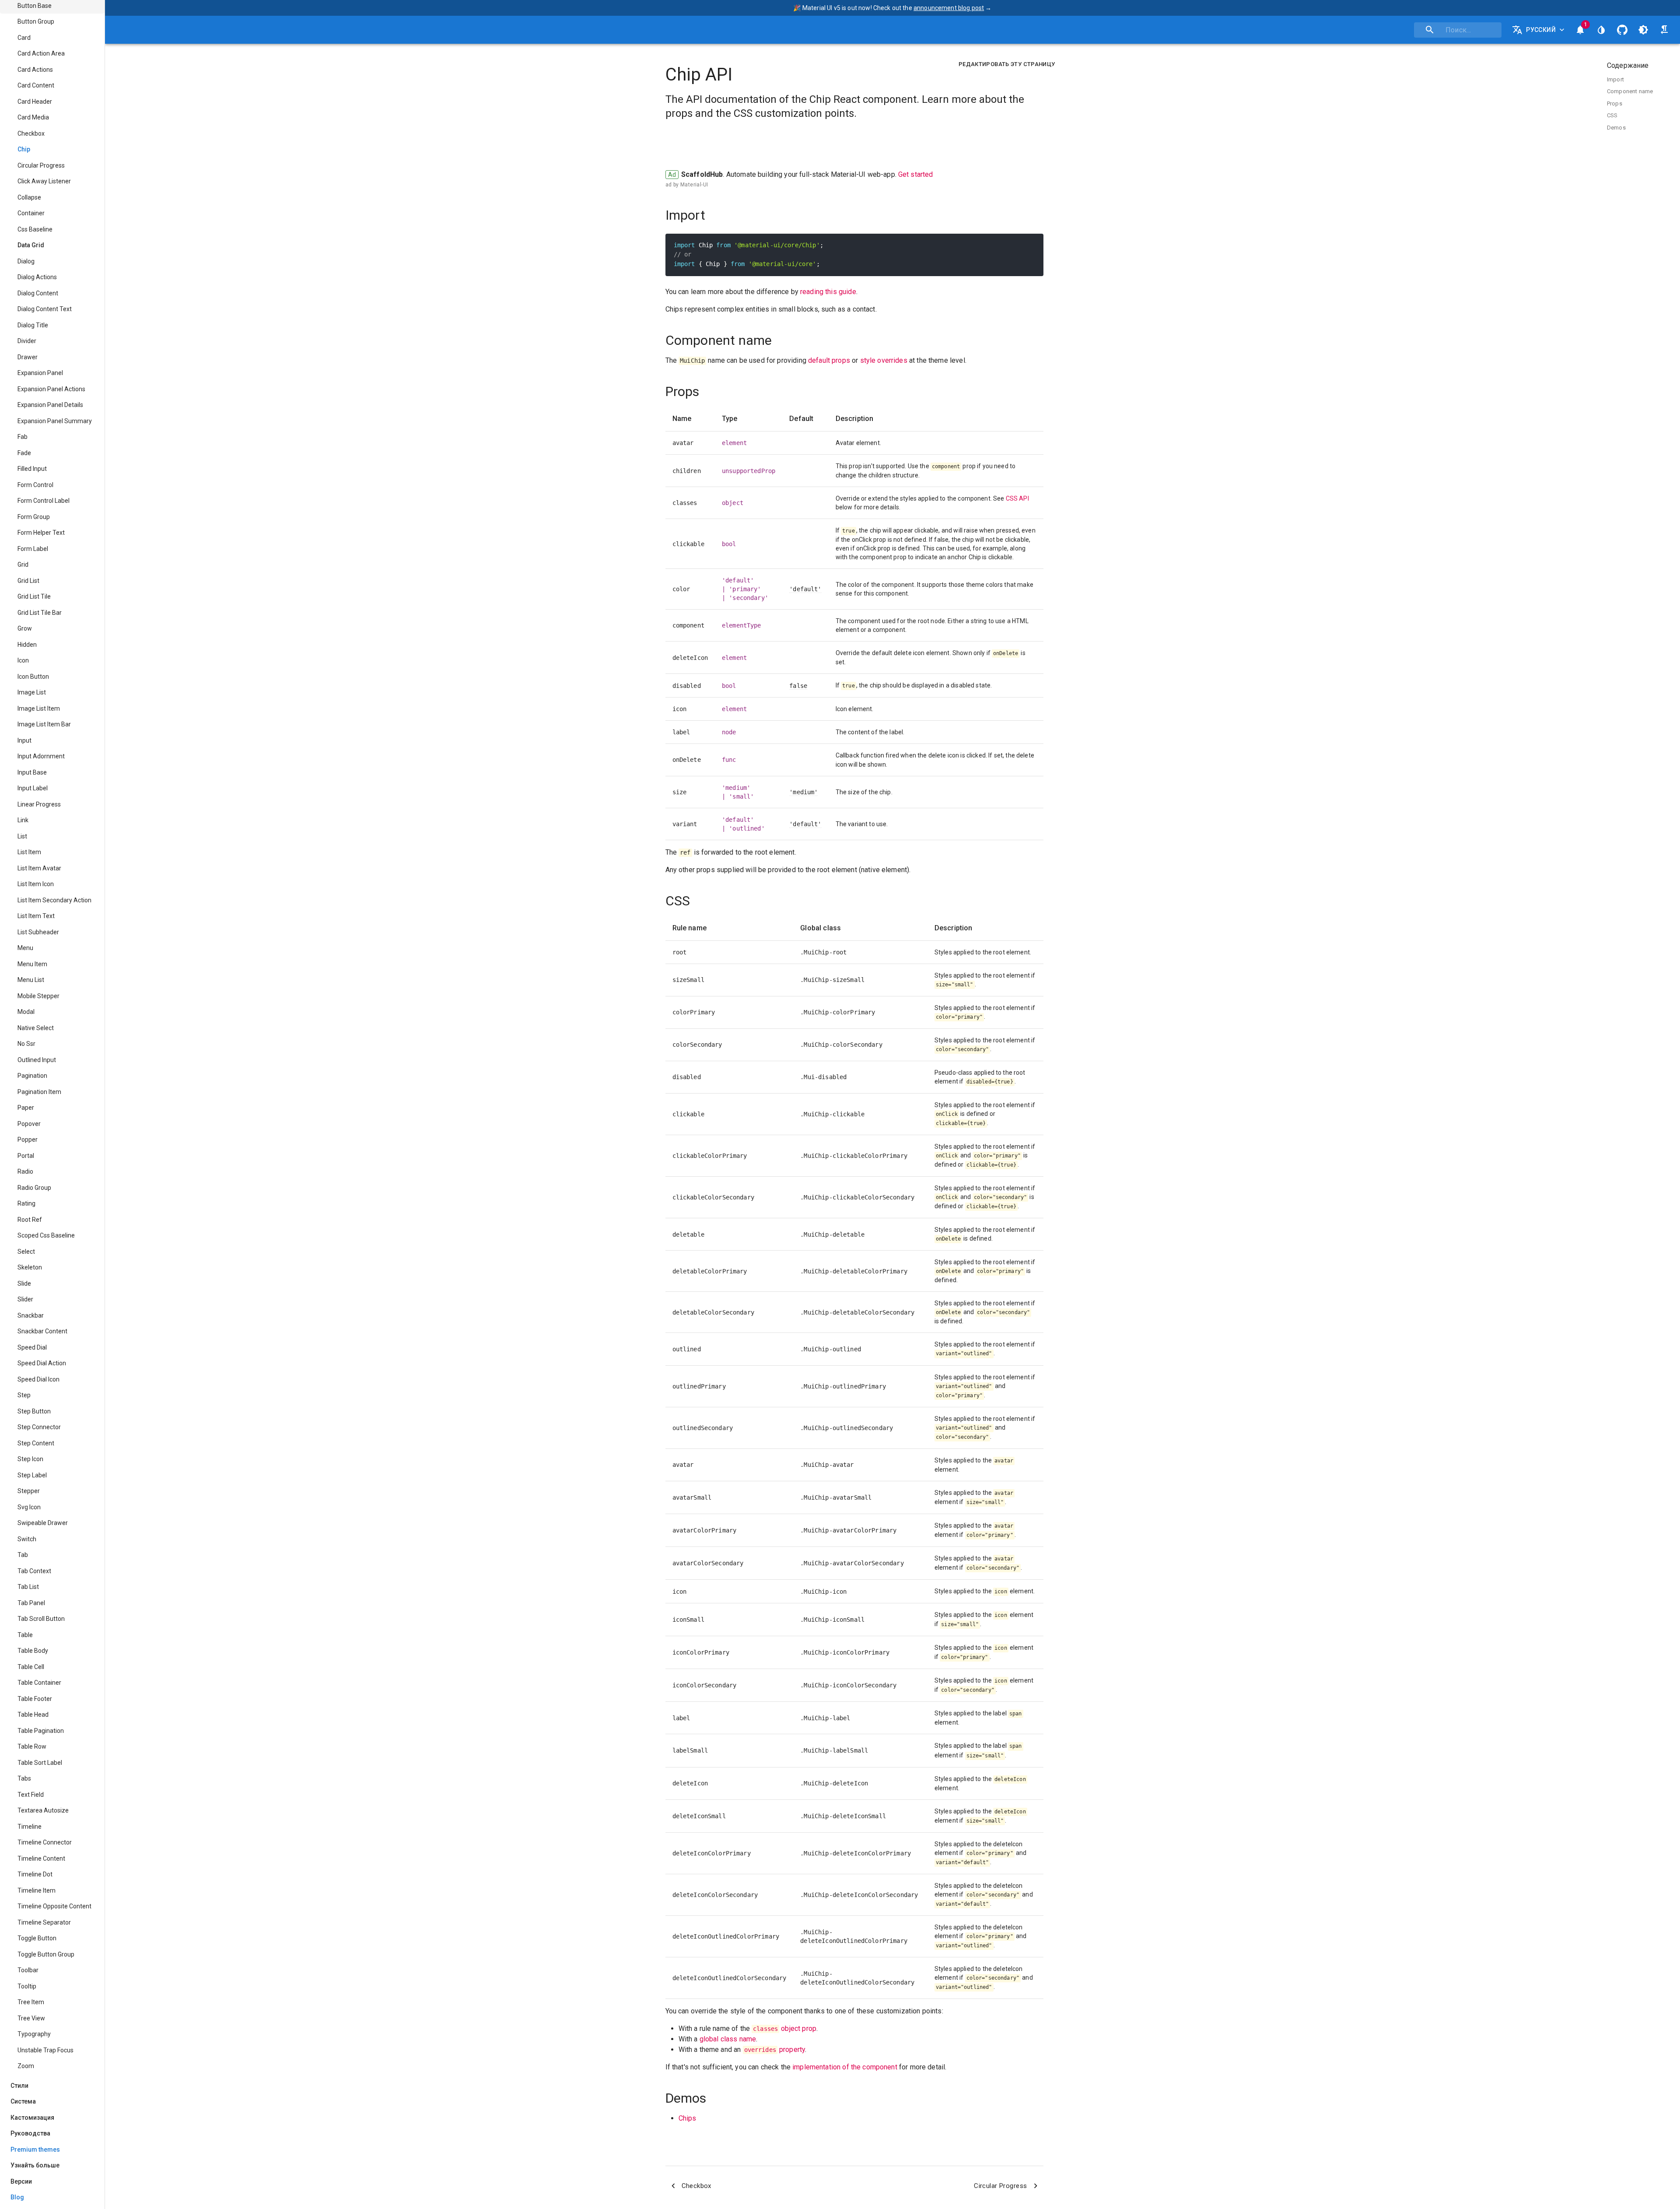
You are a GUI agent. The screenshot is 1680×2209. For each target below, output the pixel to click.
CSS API (1017, 498)
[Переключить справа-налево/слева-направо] (1664, 30)
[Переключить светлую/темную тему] (1643, 30)
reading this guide (828, 292)
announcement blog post (949, 8)
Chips (688, 2118)
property (775, 2049)
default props (829, 360)
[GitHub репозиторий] (1622, 30)
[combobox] (1458, 30)
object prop (785, 2028)
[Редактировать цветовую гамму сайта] (1601, 30)
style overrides (884, 360)
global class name (728, 2039)
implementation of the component (845, 2067)
